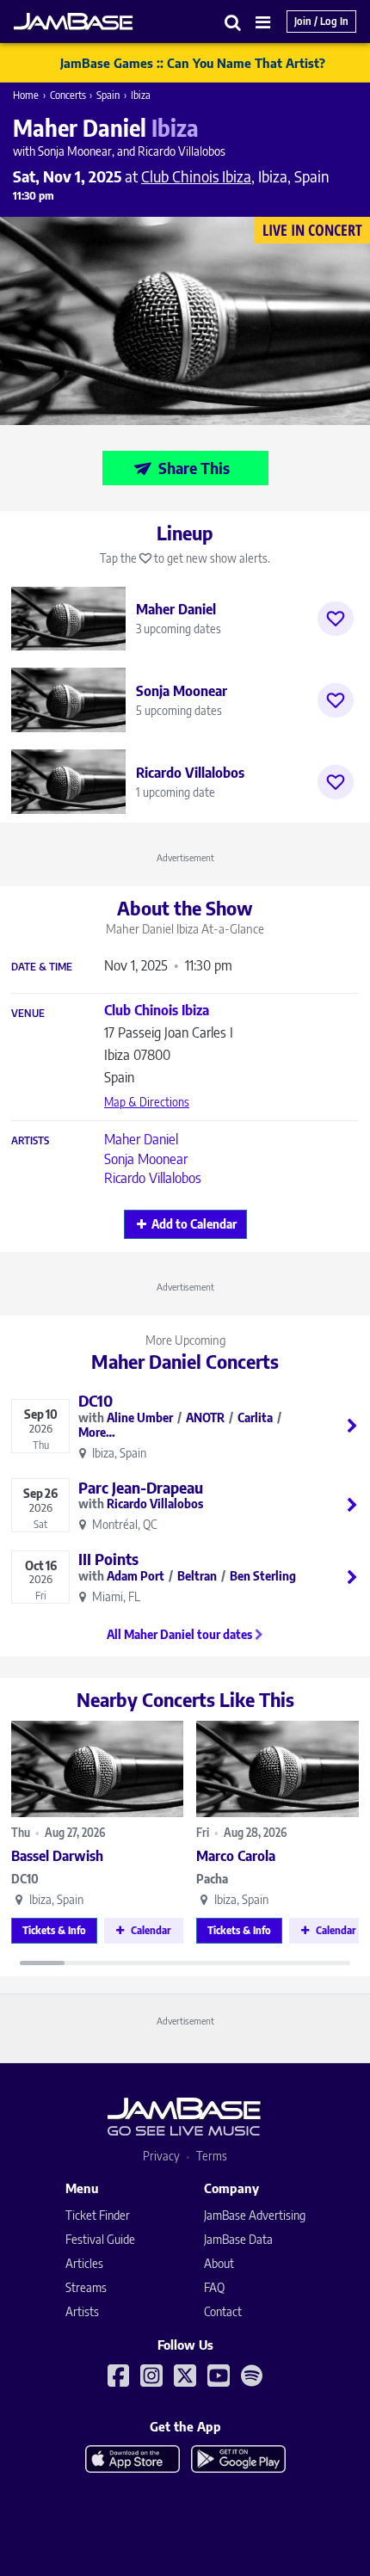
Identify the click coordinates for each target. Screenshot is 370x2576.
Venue (28, 1014)
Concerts (68, 95)
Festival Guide (100, 2239)
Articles (84, 2263)
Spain (108, 95)
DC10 (25, 1879)
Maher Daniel (141, 1139)
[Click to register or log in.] (336, 619)
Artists (30, 1141)
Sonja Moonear (146, 1159)
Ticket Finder (98, 2215)
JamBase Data (238, 2239)
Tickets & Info (54, 1930)
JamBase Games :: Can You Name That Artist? (193, 63)
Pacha (212, 1879)
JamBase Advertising (255, 2215)
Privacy (161, 2156)
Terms (212, 2156)
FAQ (214, 2287)
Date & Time (42, 967)
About (219, 2263)
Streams (86, 2287)
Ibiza (141, 95)
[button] (233, 22)
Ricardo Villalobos (153, 1178)
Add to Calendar (194, 1224)
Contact (223, 2311)
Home (26, 95)
